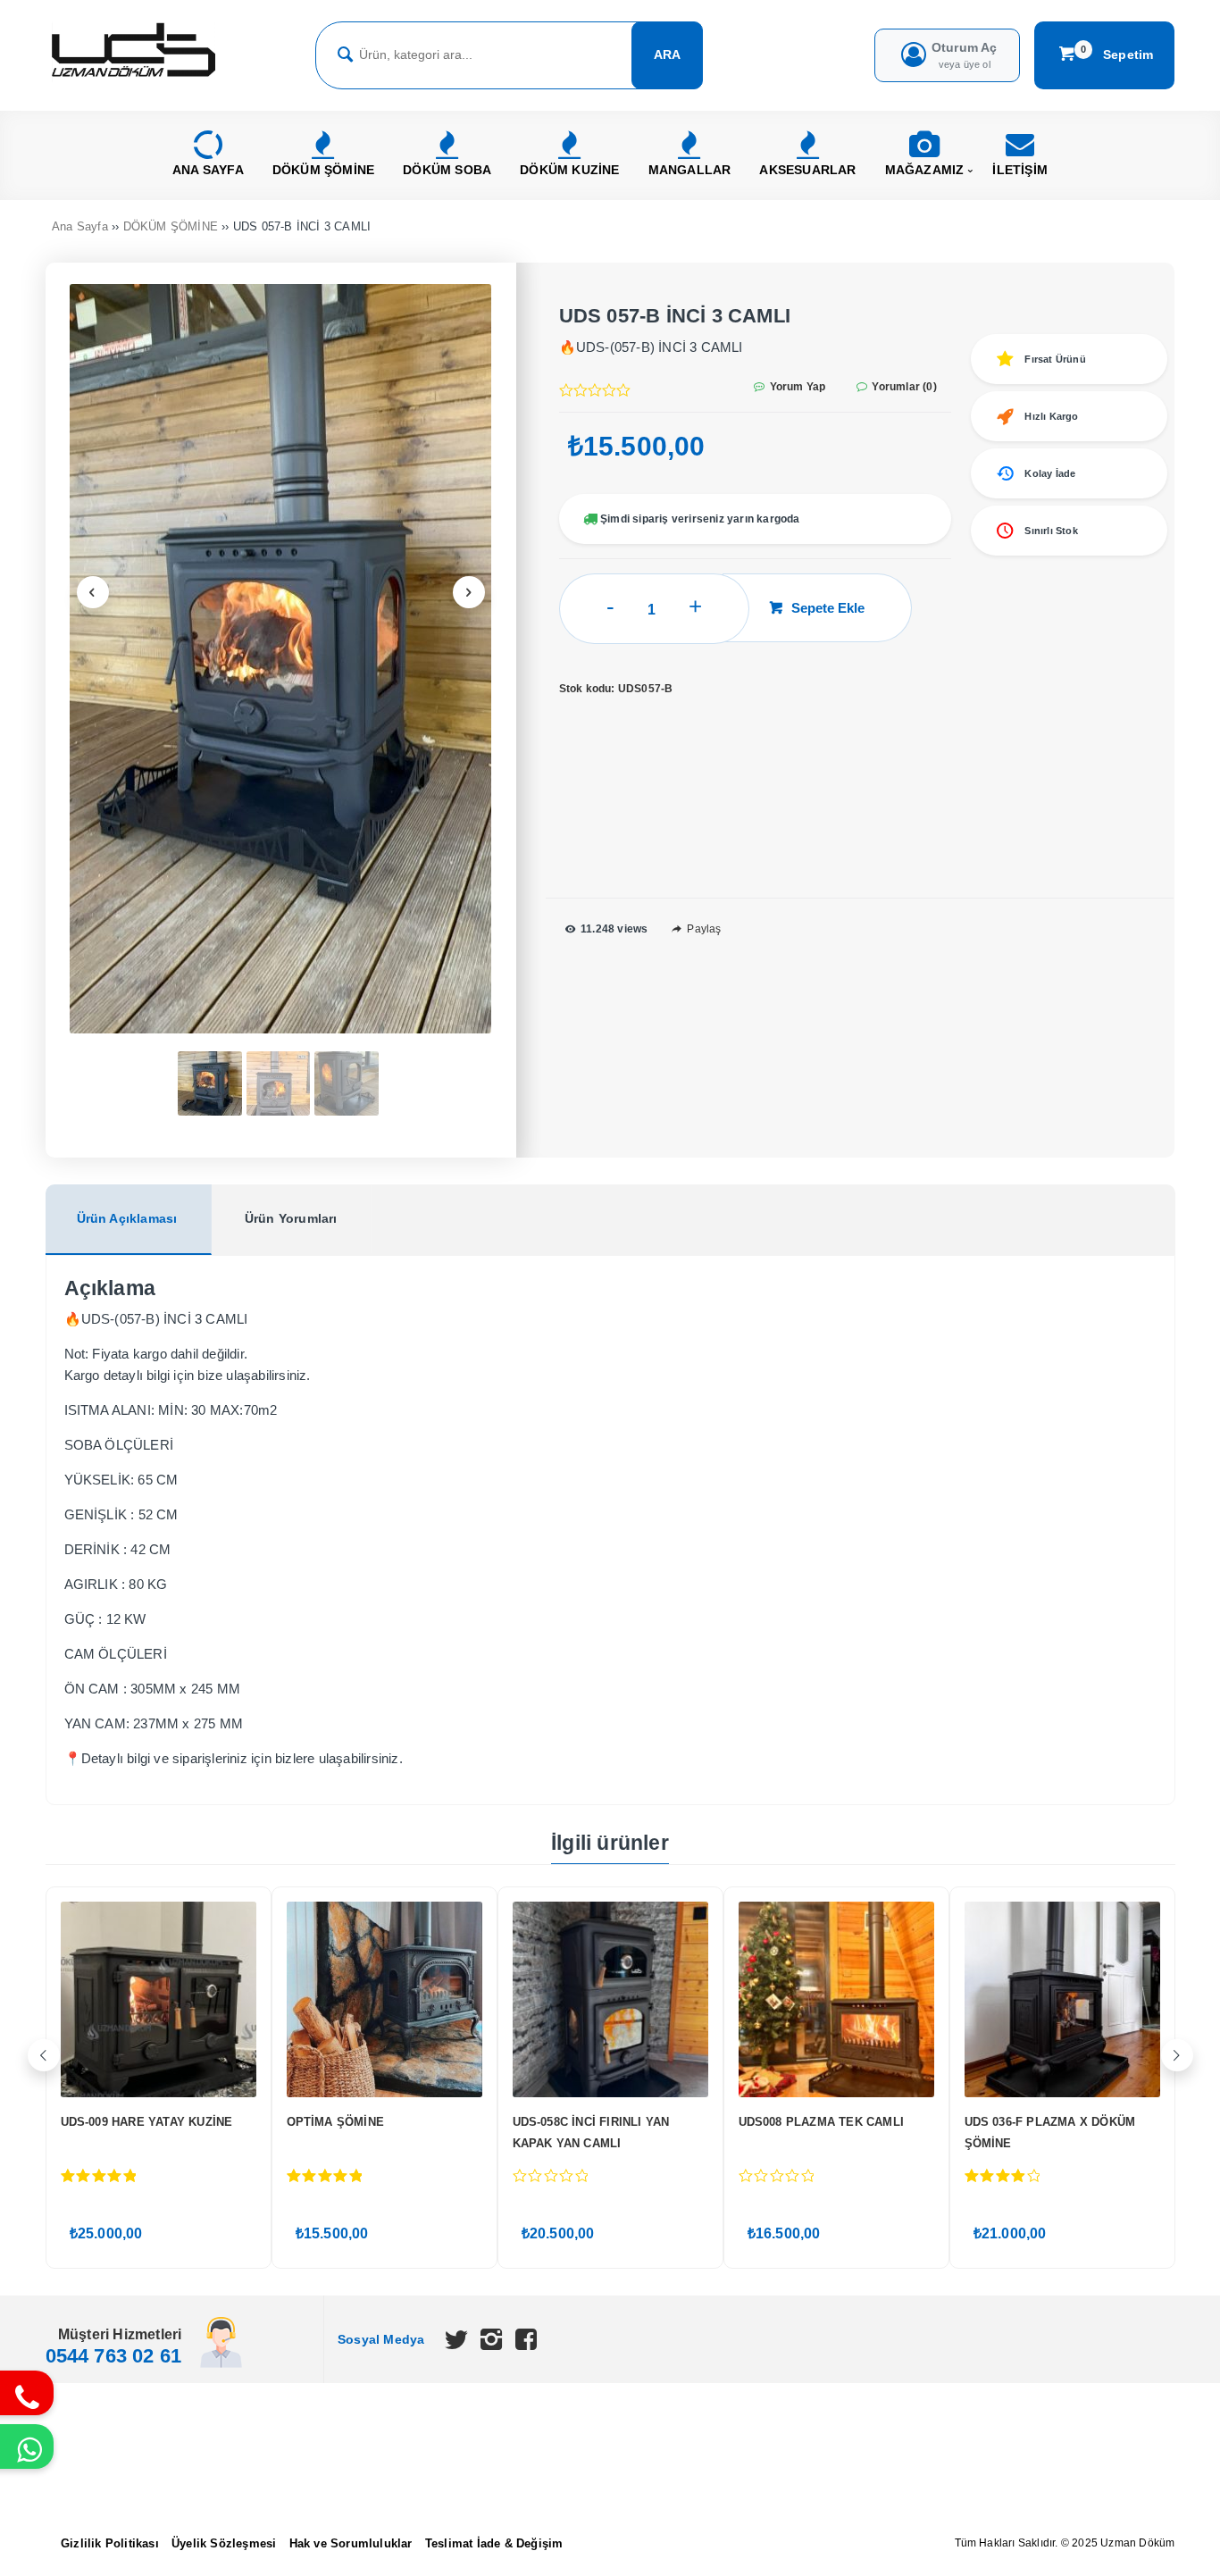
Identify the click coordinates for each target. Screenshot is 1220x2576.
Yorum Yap (796, 387)
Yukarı (1163, 2536)
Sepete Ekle (828, 608)
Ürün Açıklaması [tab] (127, 1218)
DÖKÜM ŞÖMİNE (171, 226)
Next (469, 592)
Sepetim (1117, 54)
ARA (667, 54)
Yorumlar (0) (903, 387)
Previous (93, 592)
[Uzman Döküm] (134, 78)
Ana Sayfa (80, 226)
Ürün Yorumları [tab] (291, 1218)
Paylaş (702, 929)
